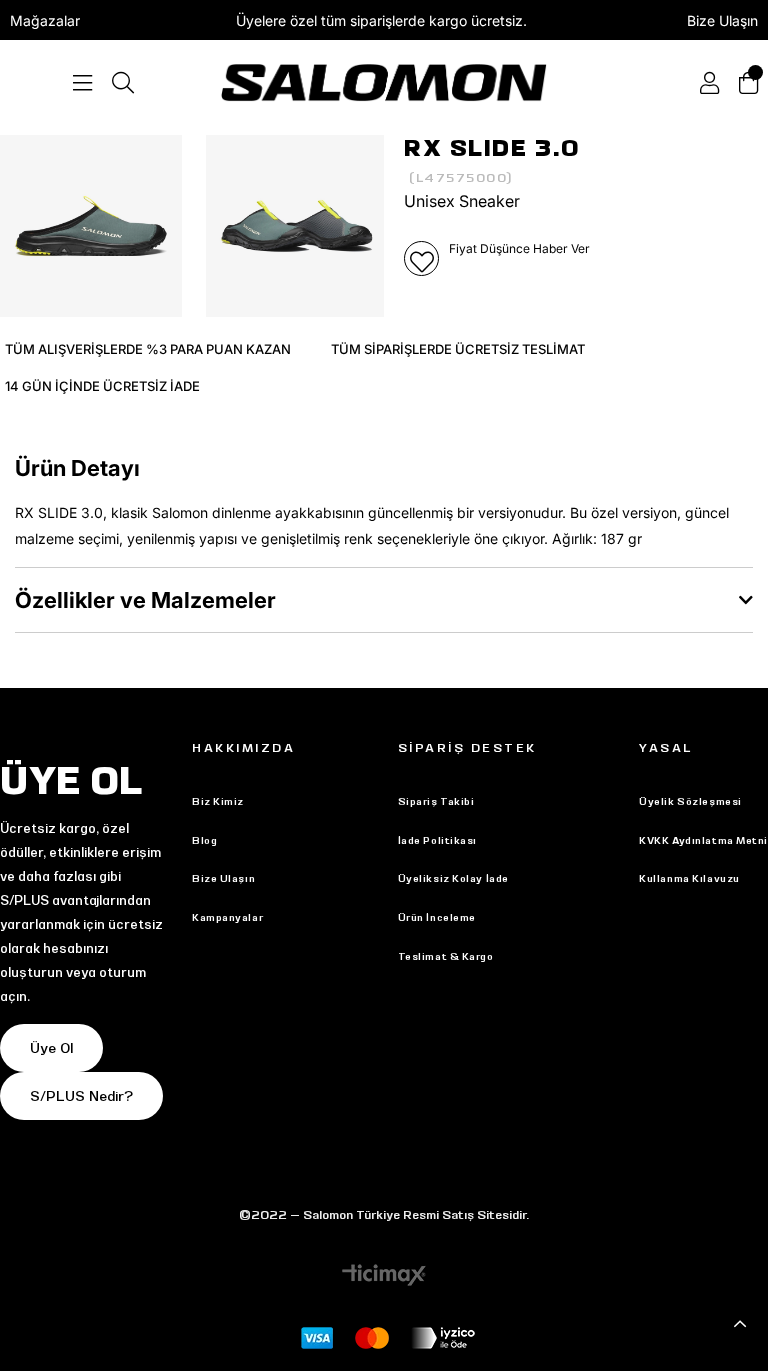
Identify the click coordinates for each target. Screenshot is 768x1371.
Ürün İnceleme (437, 917)
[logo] (383, 82)
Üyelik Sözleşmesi (690, 801)
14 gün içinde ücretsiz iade (102, 386)
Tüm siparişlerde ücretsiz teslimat (458, 349)
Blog (204, 840)
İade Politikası (437, 840)
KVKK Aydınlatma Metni (703, 840)
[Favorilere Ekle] (421, 258)
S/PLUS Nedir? (81, 1096)
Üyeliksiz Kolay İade (453, 878)
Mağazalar (45, 20)
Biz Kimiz (218, 801)
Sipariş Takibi (436, 801)
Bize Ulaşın (722, 20)
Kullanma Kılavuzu (689, 878)
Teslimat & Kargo (446, 956)
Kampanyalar (227, 917)
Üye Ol (51, 1048)
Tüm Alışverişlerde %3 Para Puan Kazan (148, 349)
